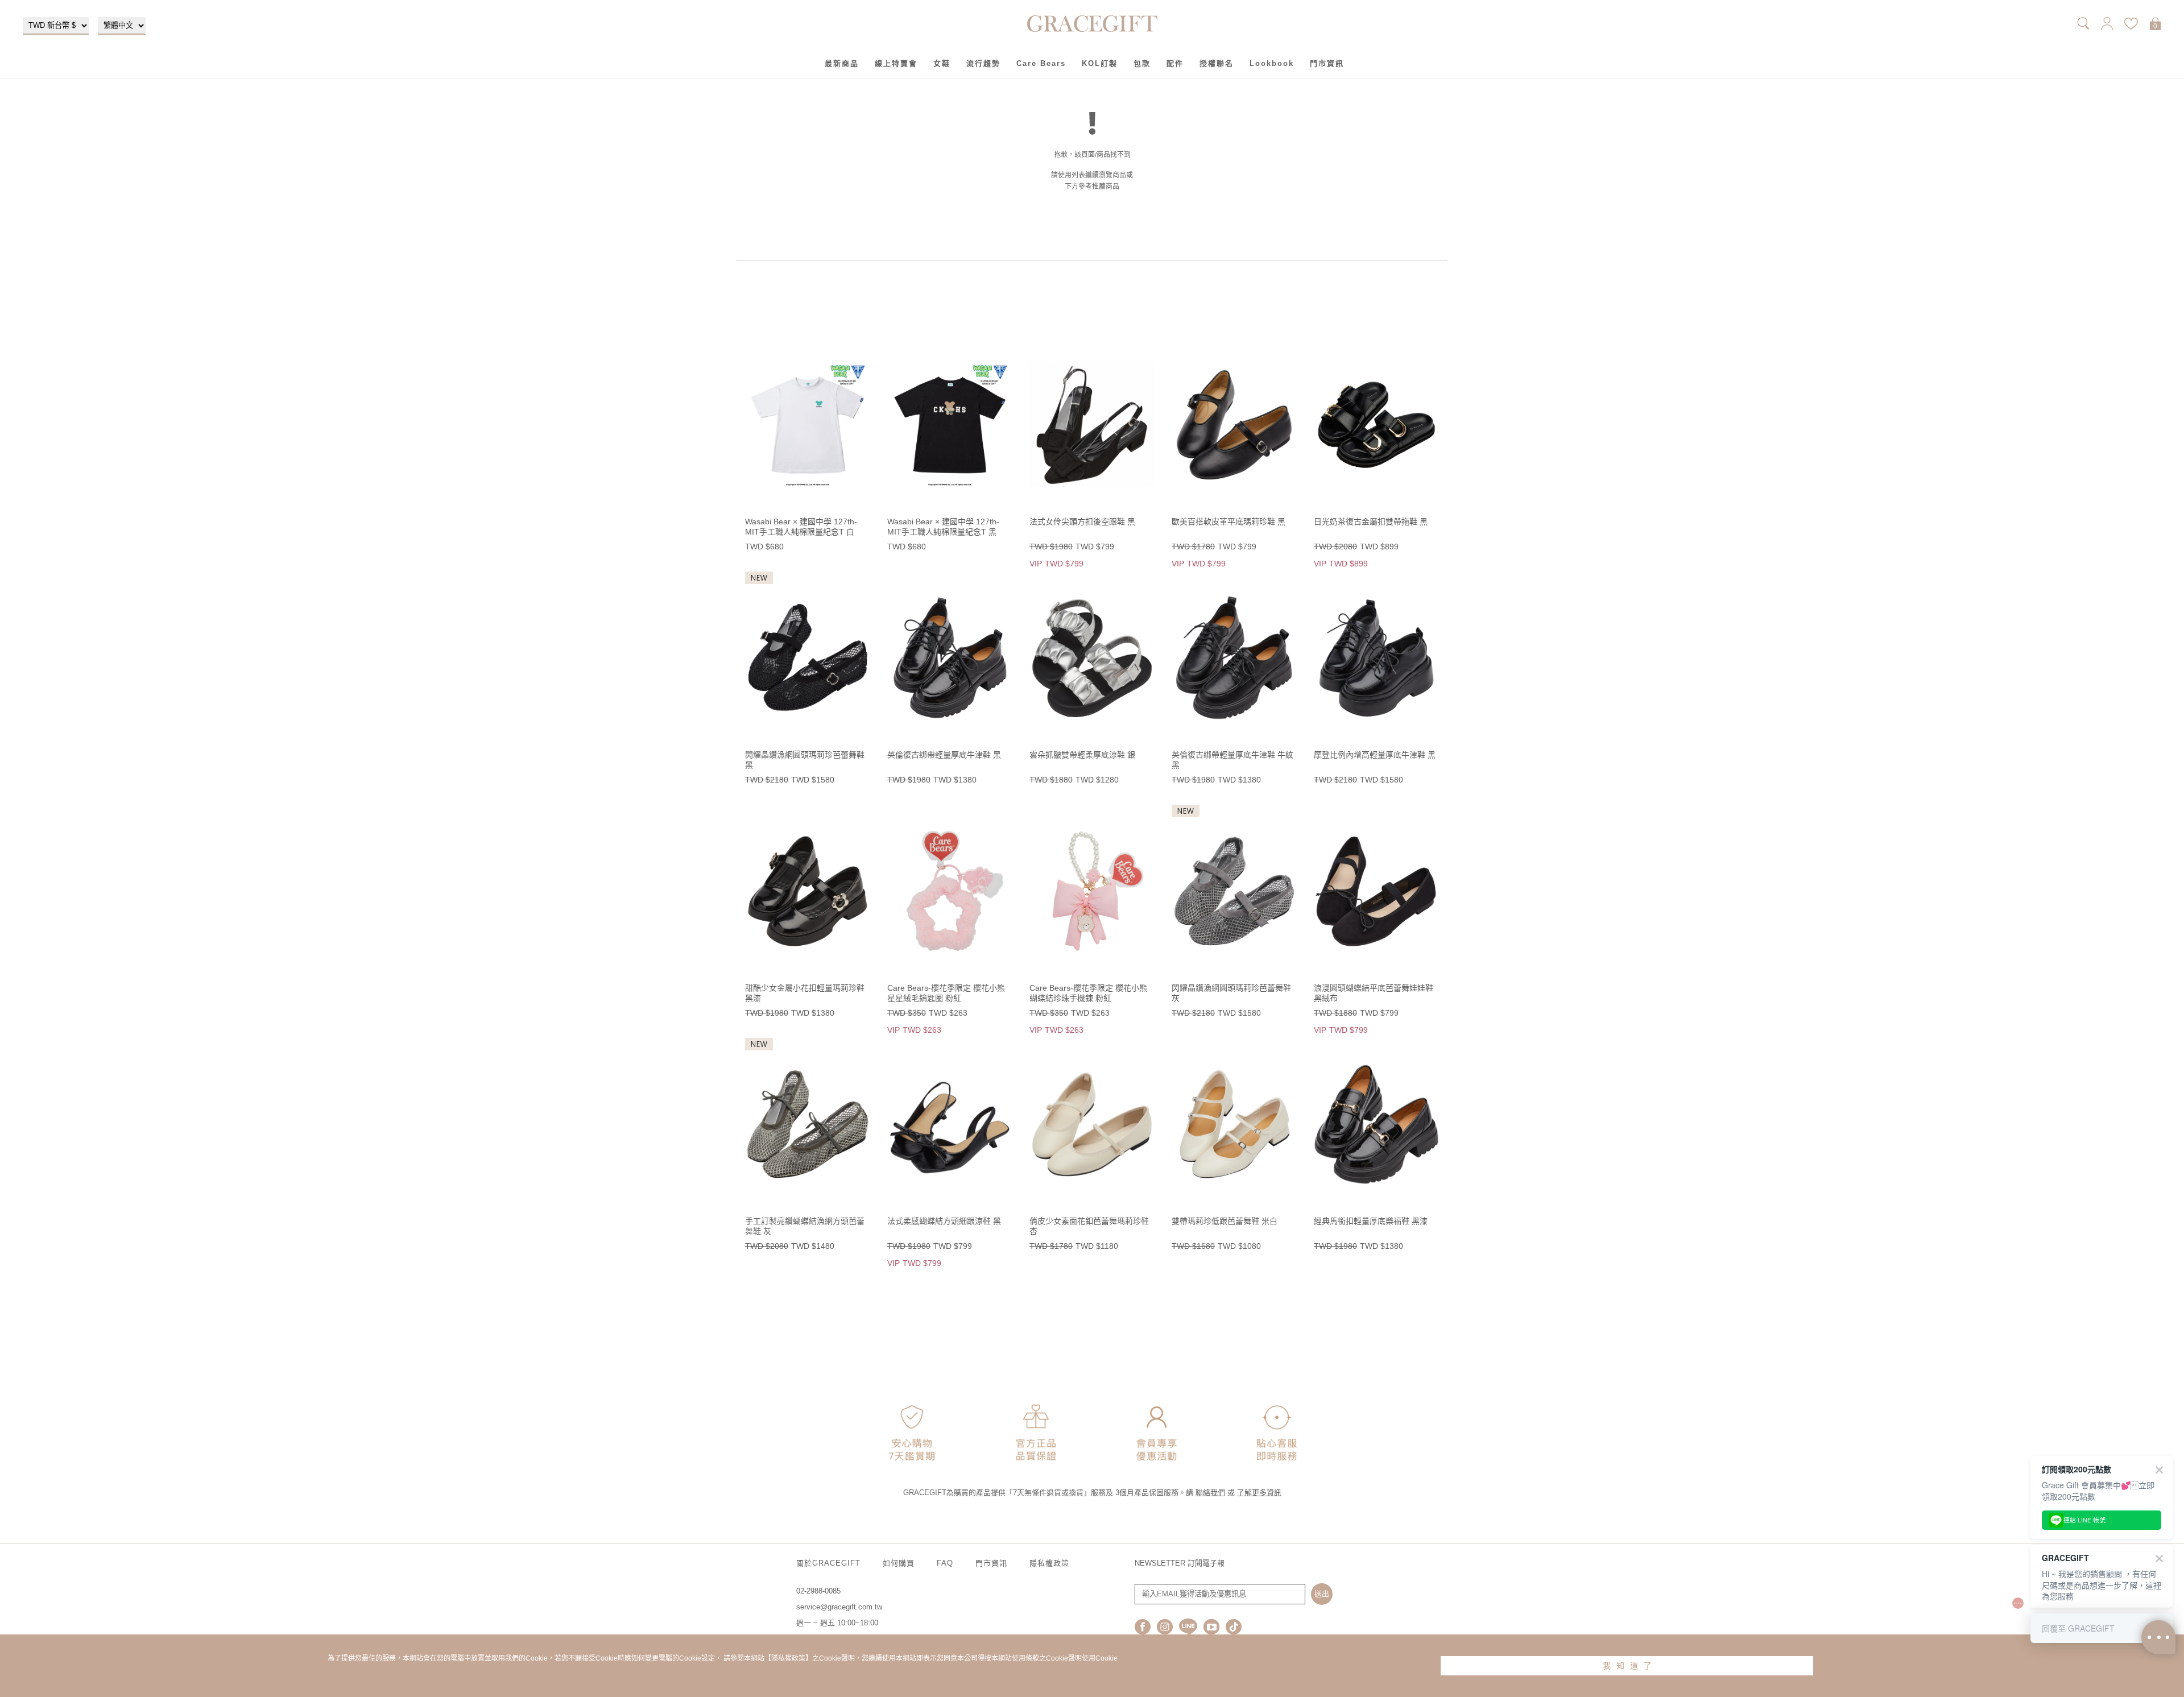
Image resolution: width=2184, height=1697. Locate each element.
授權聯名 (1217, 63)
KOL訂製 (1100, 63)
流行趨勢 (983, 63)
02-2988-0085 (818, 1591)
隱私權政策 (1049, 1563)
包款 (1142, 63)
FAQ (945, 1563)
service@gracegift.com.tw (839, 1607)
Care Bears (1041, 63)
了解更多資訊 (1259, 1493)
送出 (1322, 1594)
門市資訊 (1327, 63)
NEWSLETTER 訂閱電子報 (1180, 1563)
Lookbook (1272, 63)
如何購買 (899, 1563)
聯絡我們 (1210, 1493)
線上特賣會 (896, 63)
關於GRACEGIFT (828, 1563)
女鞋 (942, 63)
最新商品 (842, 63)
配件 (1175, 63)
